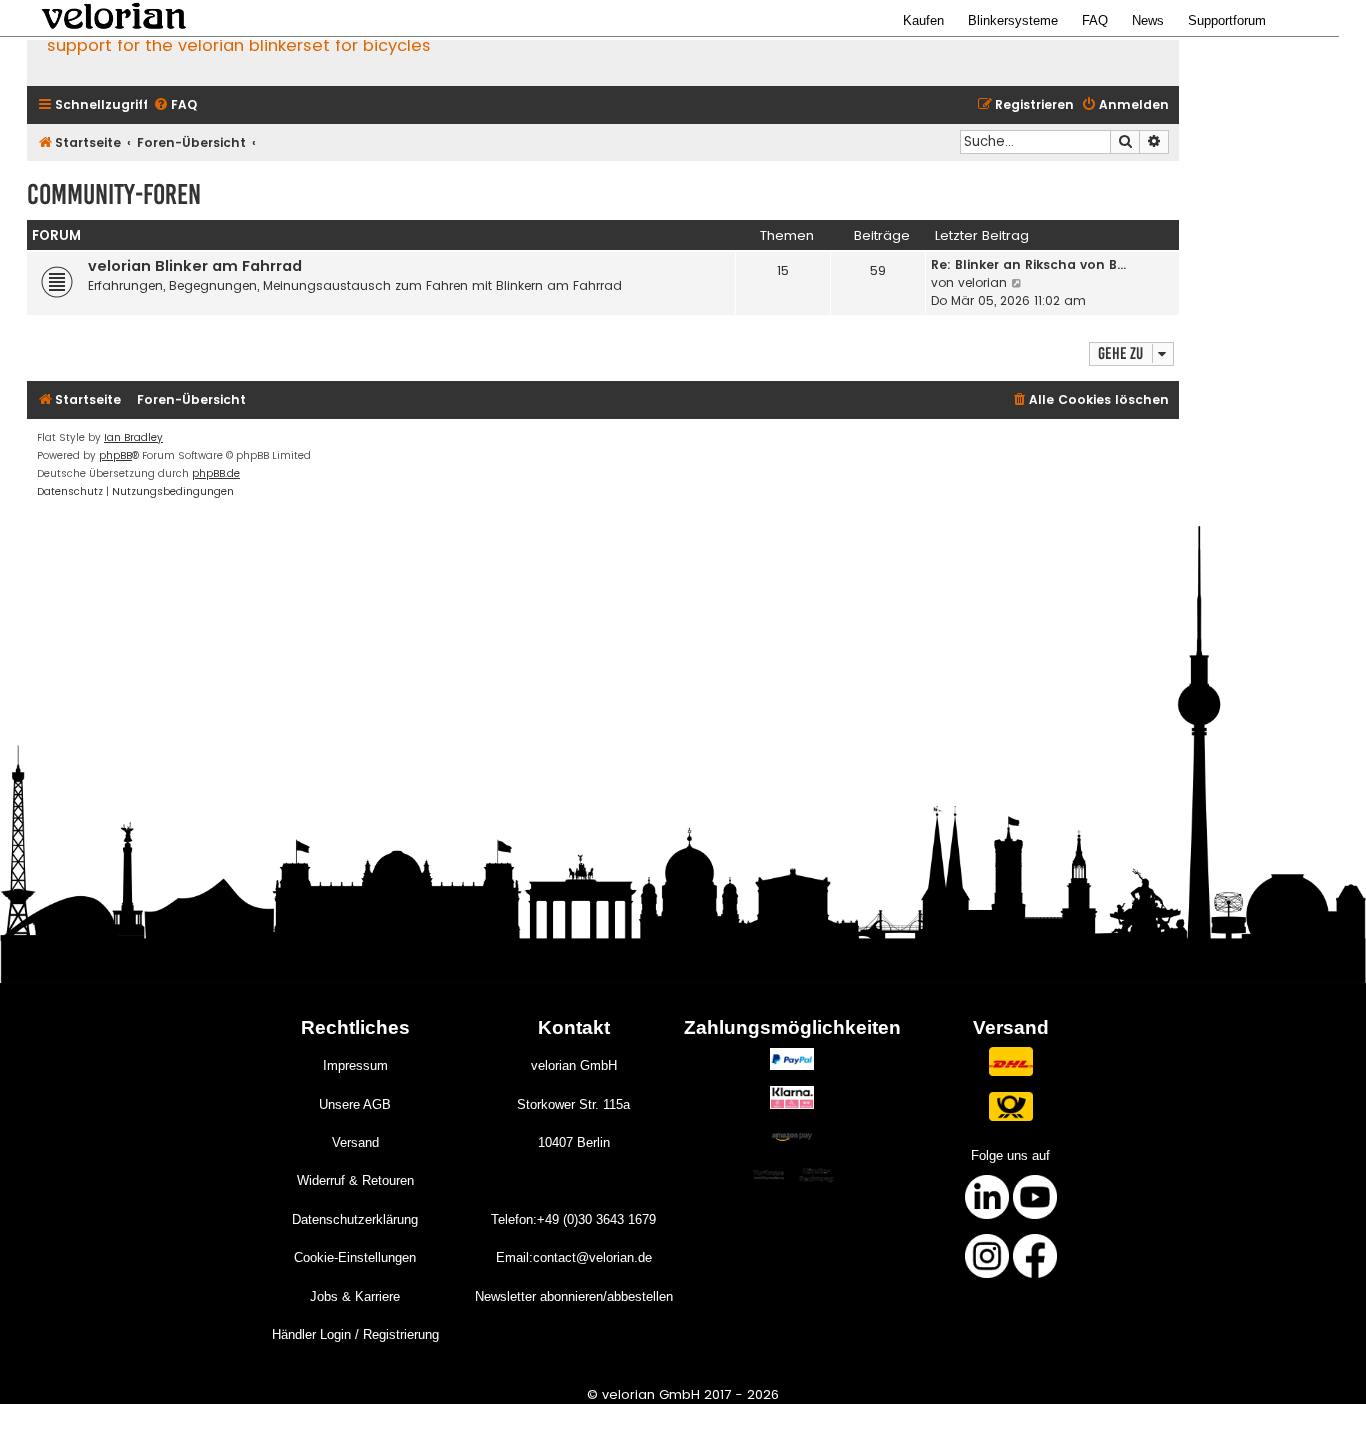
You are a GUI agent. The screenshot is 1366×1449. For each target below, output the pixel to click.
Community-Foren (114, 194)
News (1148, 20)
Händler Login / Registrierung (355, 1334)
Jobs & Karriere (355, 1296)
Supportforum (1227, 20)
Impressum (355, 1065)
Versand (355, 1142)
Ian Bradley (133, 437)
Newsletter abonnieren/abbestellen (574, 1296)
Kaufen (923, 20)
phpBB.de (216, 473)
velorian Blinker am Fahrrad (195, 266)
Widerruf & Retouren (355, 1180)
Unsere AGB (355, 1104)
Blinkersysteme (1013, 20)
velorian (982, 282)
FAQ (1095, 20)
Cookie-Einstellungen (355, 1257)
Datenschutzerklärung (355, 1219)
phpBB (115, 455)
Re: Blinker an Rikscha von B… (1028, 264)
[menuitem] (175, 105)
